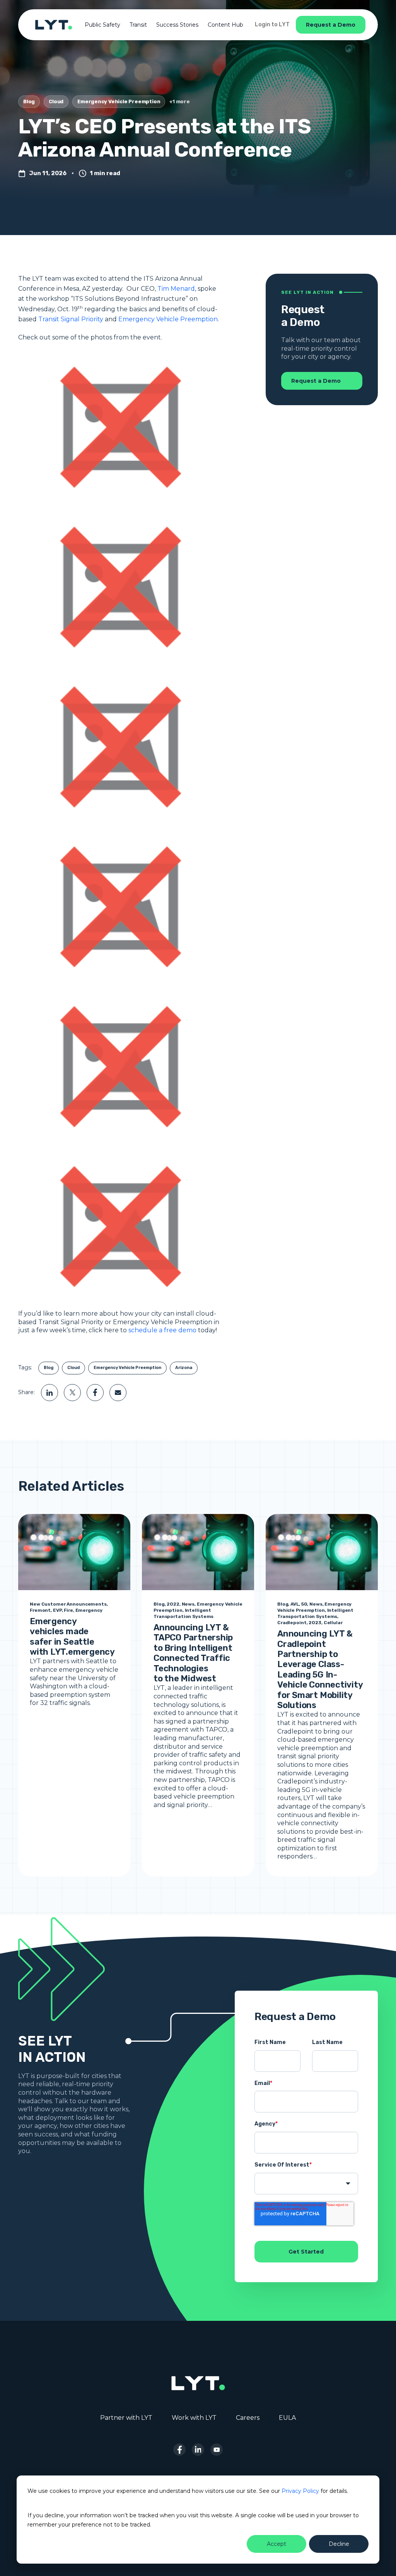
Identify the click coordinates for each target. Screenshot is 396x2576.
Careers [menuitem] (248, 2418)
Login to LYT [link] (272, 25)
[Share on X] (72, 1393)
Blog (29, 101)
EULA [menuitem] (287, 2418)
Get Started (306, 2252)
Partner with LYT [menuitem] (126, 2418)
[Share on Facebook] (95, 1393)
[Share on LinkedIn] (49, 1393)
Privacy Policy (300, 2491)
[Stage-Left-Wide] (116, 586)
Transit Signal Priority (71, 319)
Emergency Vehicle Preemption (119, 101)
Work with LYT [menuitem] (194, 2418)
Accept (277, 2544)
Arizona (184, 1368)
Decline (339, 2544)
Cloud (56, 101)
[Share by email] (118, 1393)
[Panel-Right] (116, 1226)
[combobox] (306, 2184)
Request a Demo (316, 381)
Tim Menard (176, 289)
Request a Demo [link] (331, 25)
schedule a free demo (162, 1330)
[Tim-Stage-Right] (116, 1066)
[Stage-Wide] (116, 746)
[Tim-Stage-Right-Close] (116, 906)
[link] (54, 24)
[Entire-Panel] (116, 427)
